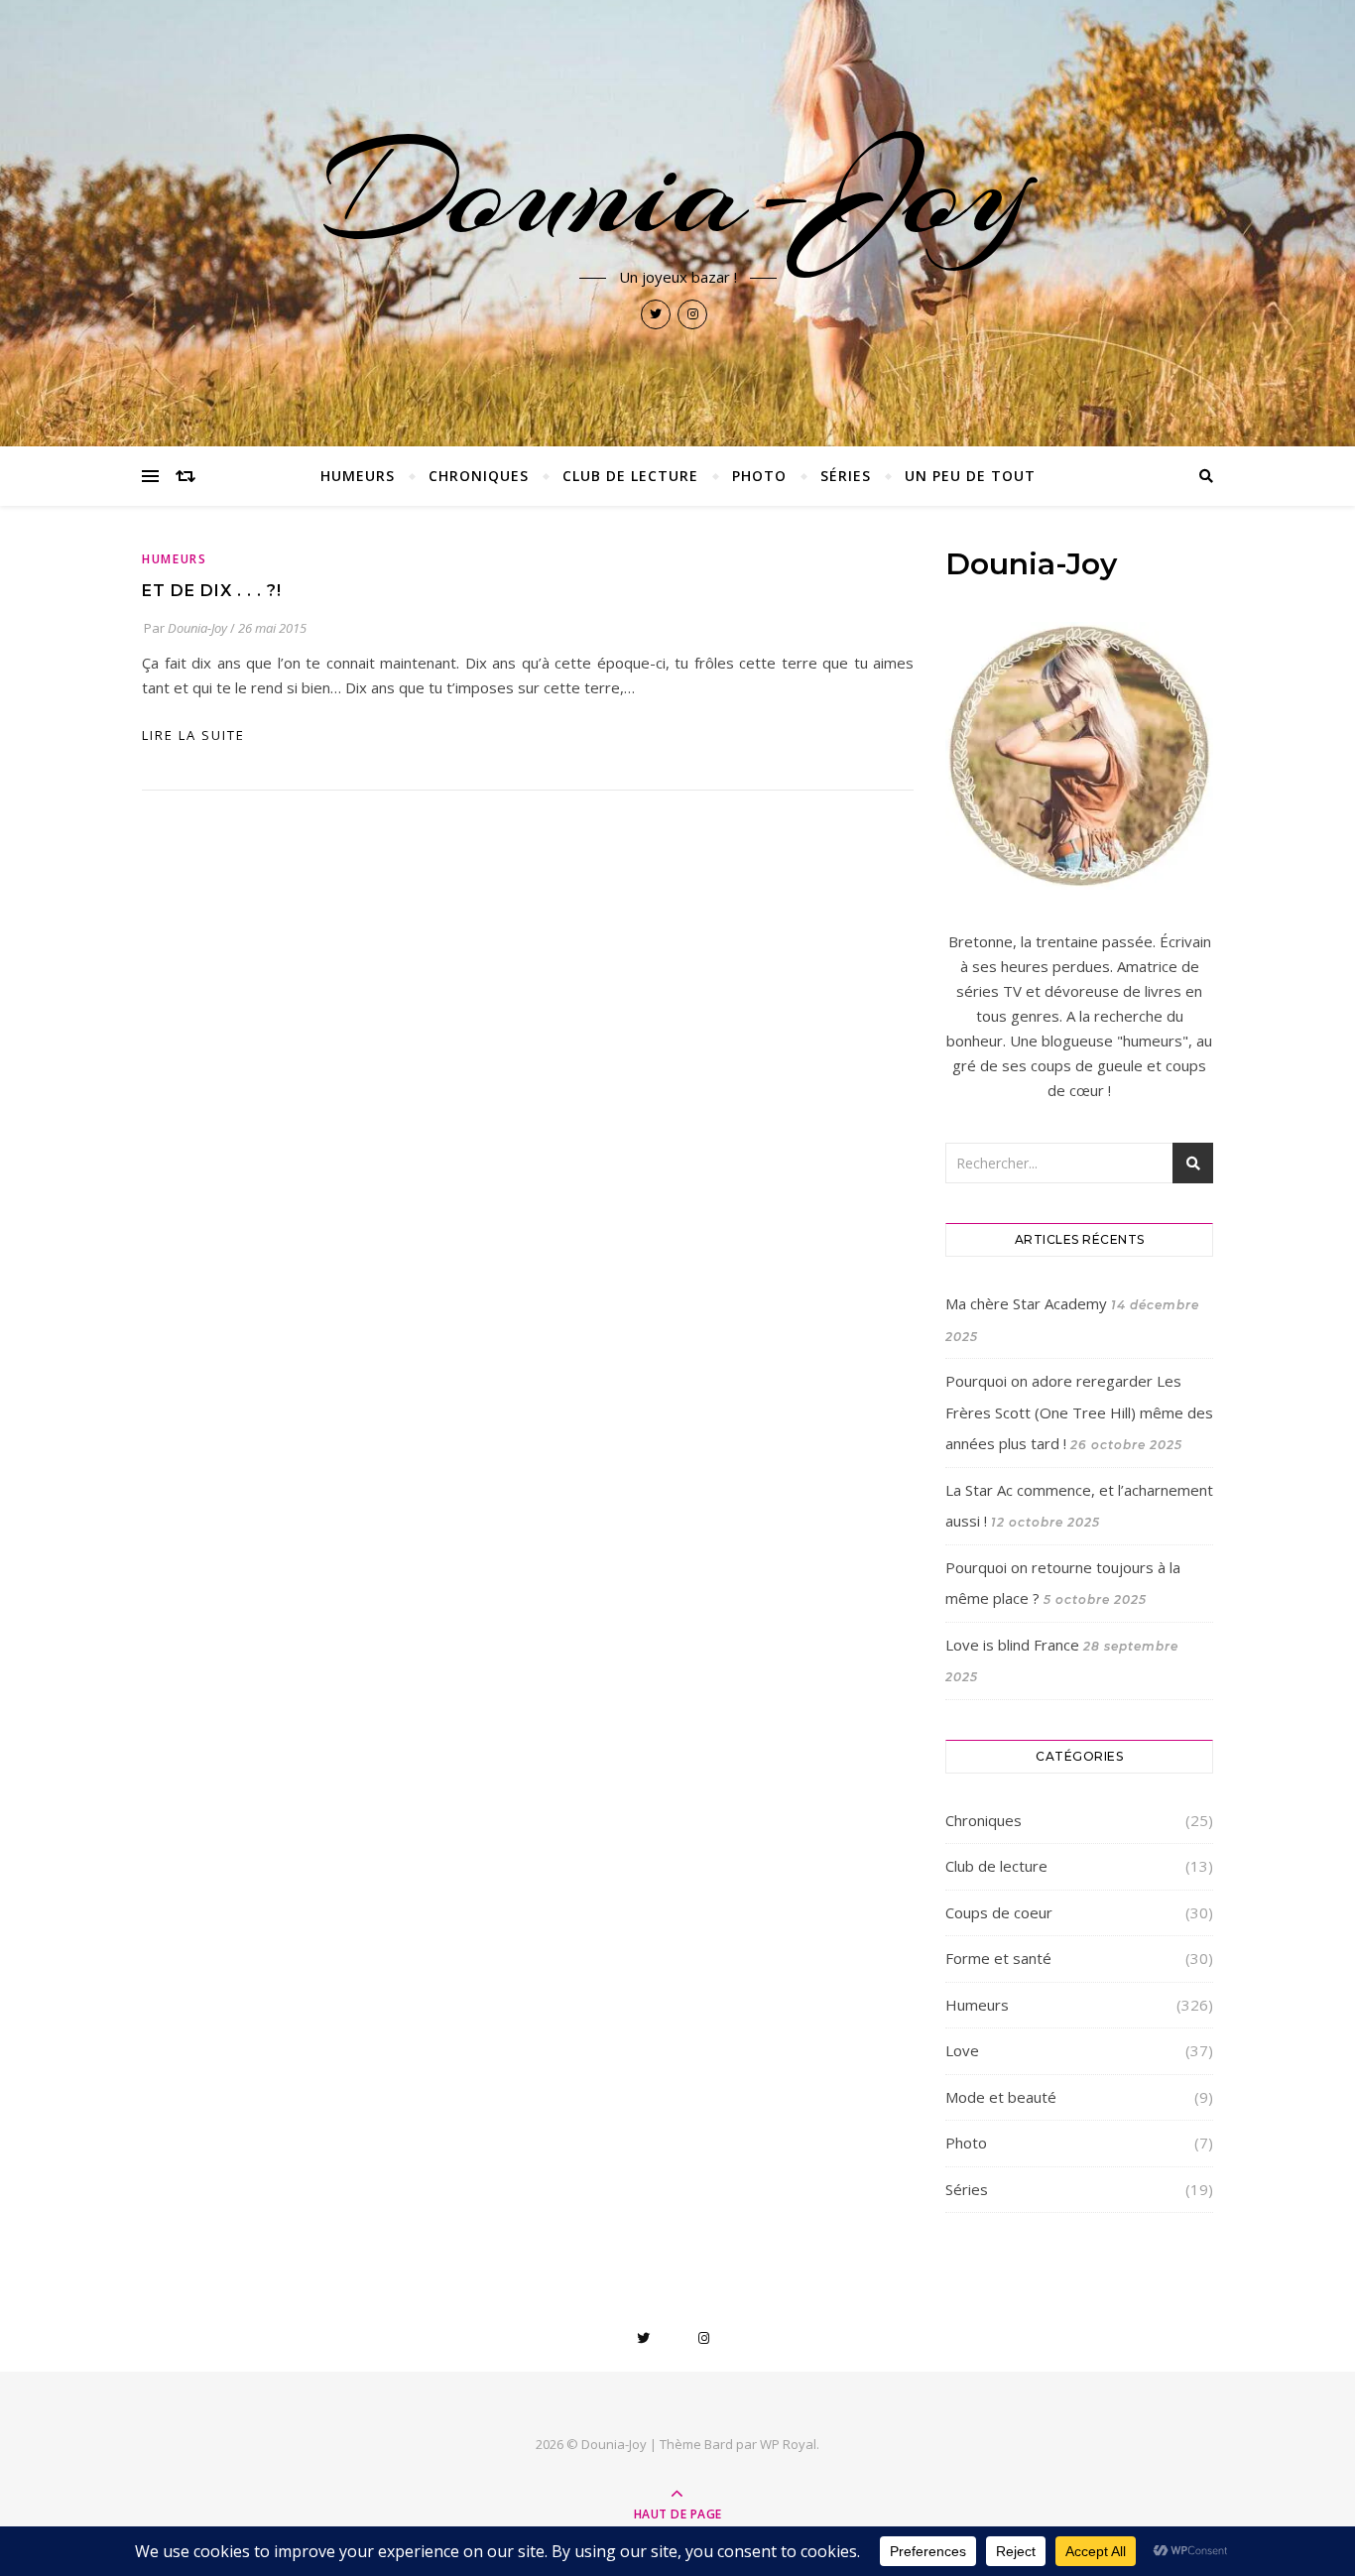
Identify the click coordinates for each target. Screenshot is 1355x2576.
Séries (846, 476)
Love (962, 2050)
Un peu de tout (970, 476)
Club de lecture (630, 476)
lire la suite (193, 735)
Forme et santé (998, 1958)
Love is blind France (1012, 1645)
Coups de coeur (999, 1912)
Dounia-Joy (677, 190)
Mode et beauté (1001, 2097)
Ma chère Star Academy (1026, 1303)
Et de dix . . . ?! (212, 591)
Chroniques (479, 476)
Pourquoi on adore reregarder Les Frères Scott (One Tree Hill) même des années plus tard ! (1079, 1412)
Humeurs (358, 476)
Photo (759, 476)
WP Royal (788, 2444)
